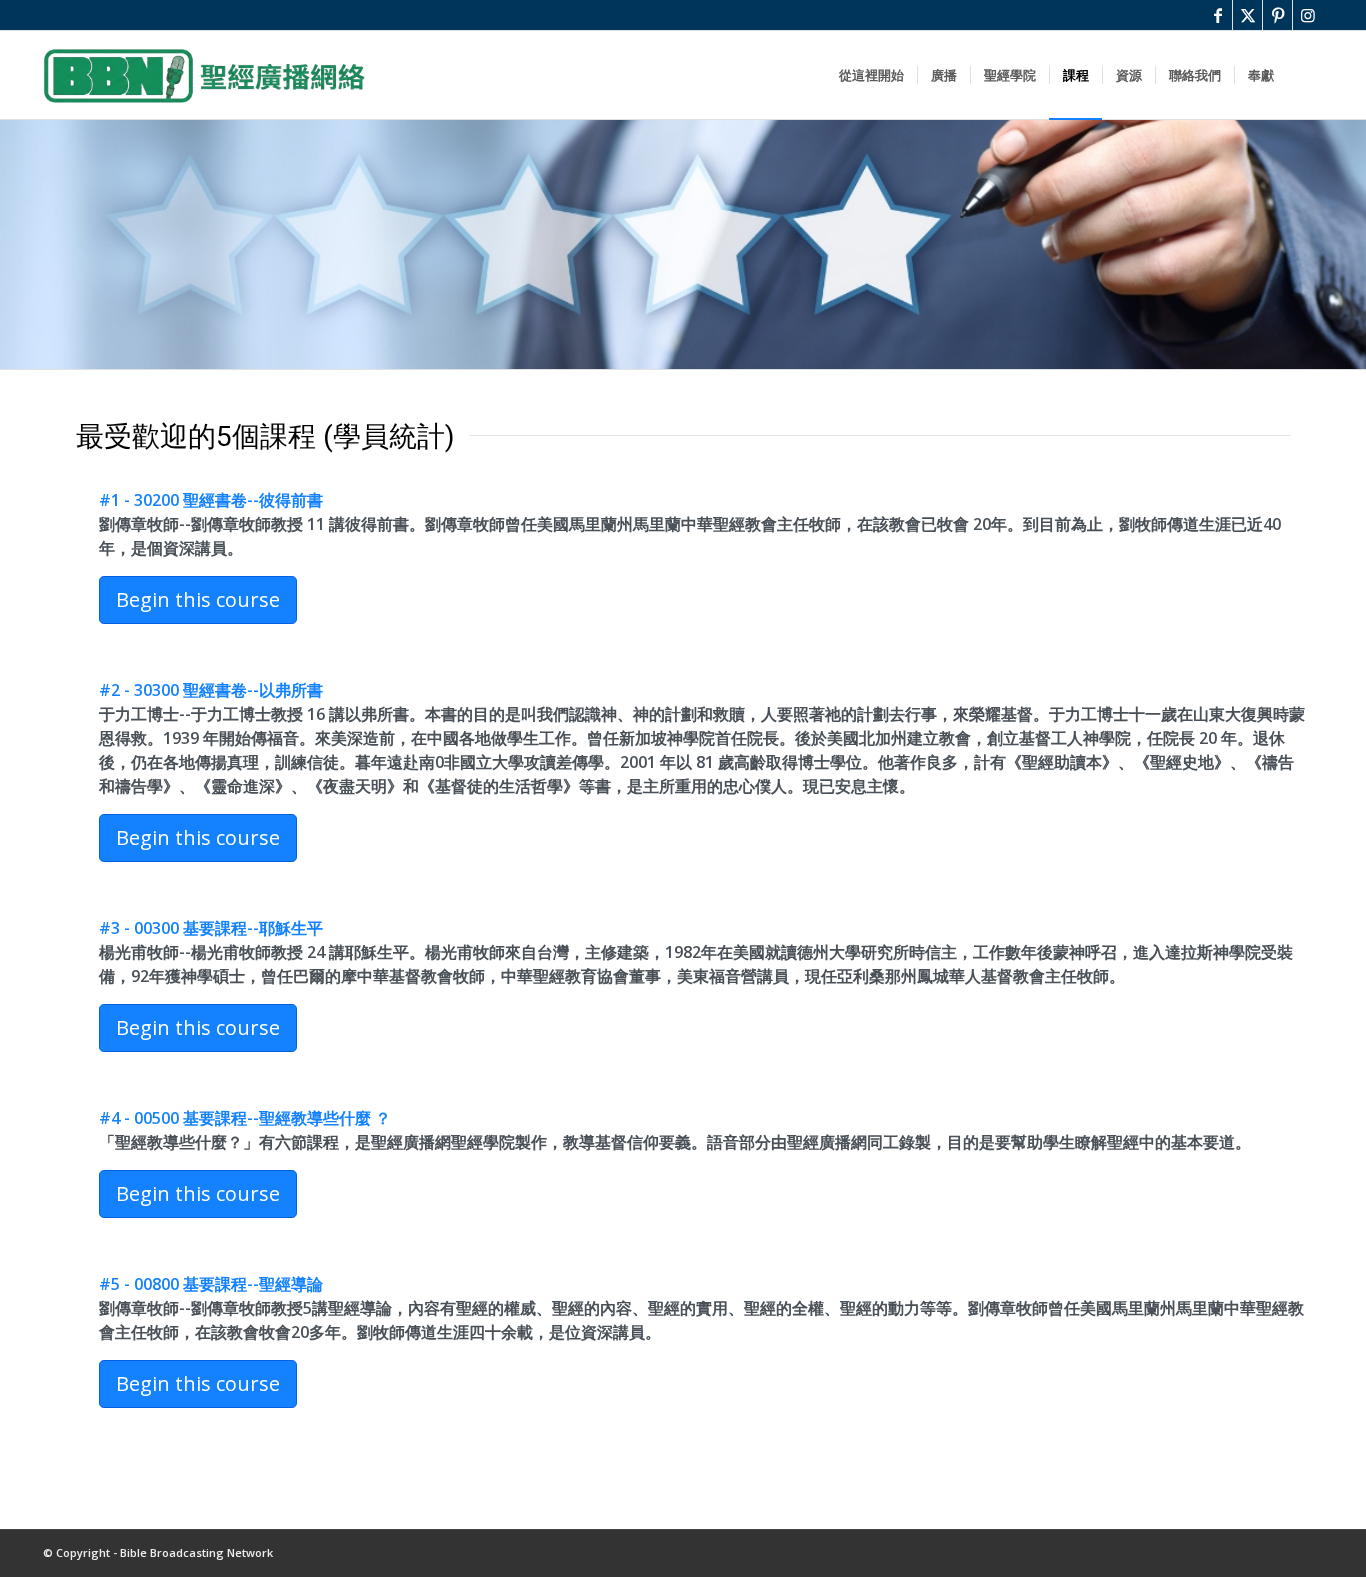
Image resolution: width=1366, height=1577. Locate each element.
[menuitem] (871, 75)
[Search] (1305, 75)
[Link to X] (1247, 15)
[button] (198, 600)
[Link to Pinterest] (1277, 15)
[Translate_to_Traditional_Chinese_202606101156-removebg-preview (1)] (204, 75)
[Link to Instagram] (1308, 15)
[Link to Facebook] (1217, 15)
